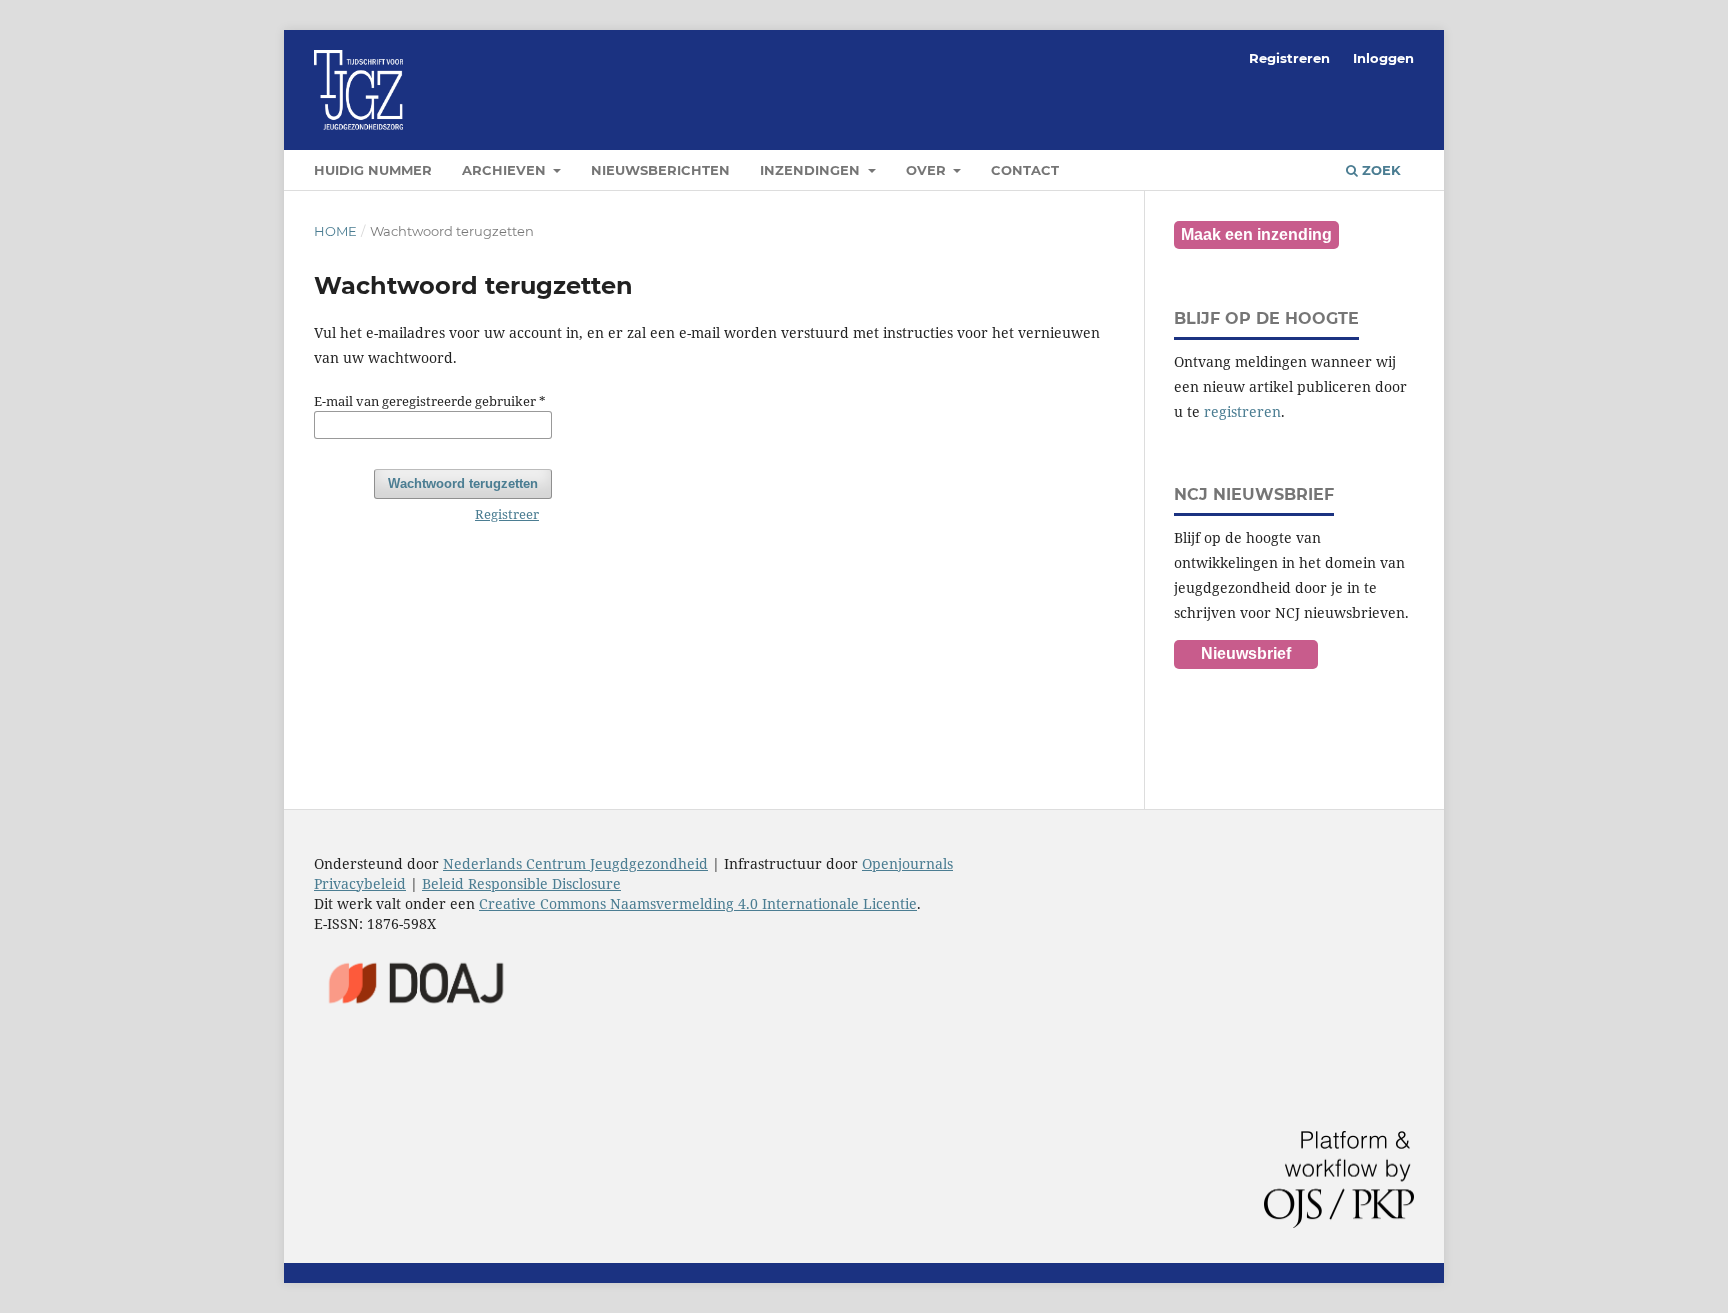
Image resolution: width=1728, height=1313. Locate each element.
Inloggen (1383, 58)
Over (928, 170)
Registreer (507, 514)
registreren (1242, 411)
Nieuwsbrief (1246, 653)
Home (335, 231)
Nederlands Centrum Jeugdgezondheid (575, 863)
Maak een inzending (1256, 234)
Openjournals (907, 863)
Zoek (1379, 170)
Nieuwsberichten (660, 170)
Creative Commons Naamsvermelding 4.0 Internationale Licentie (698, 903)
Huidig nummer (373, 170)
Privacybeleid (360, 883)
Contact (1025, 170)
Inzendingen (812, 170)
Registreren (1289, 58)
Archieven (506, 170)
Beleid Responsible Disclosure (521, 883)
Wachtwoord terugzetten (463, 483)
